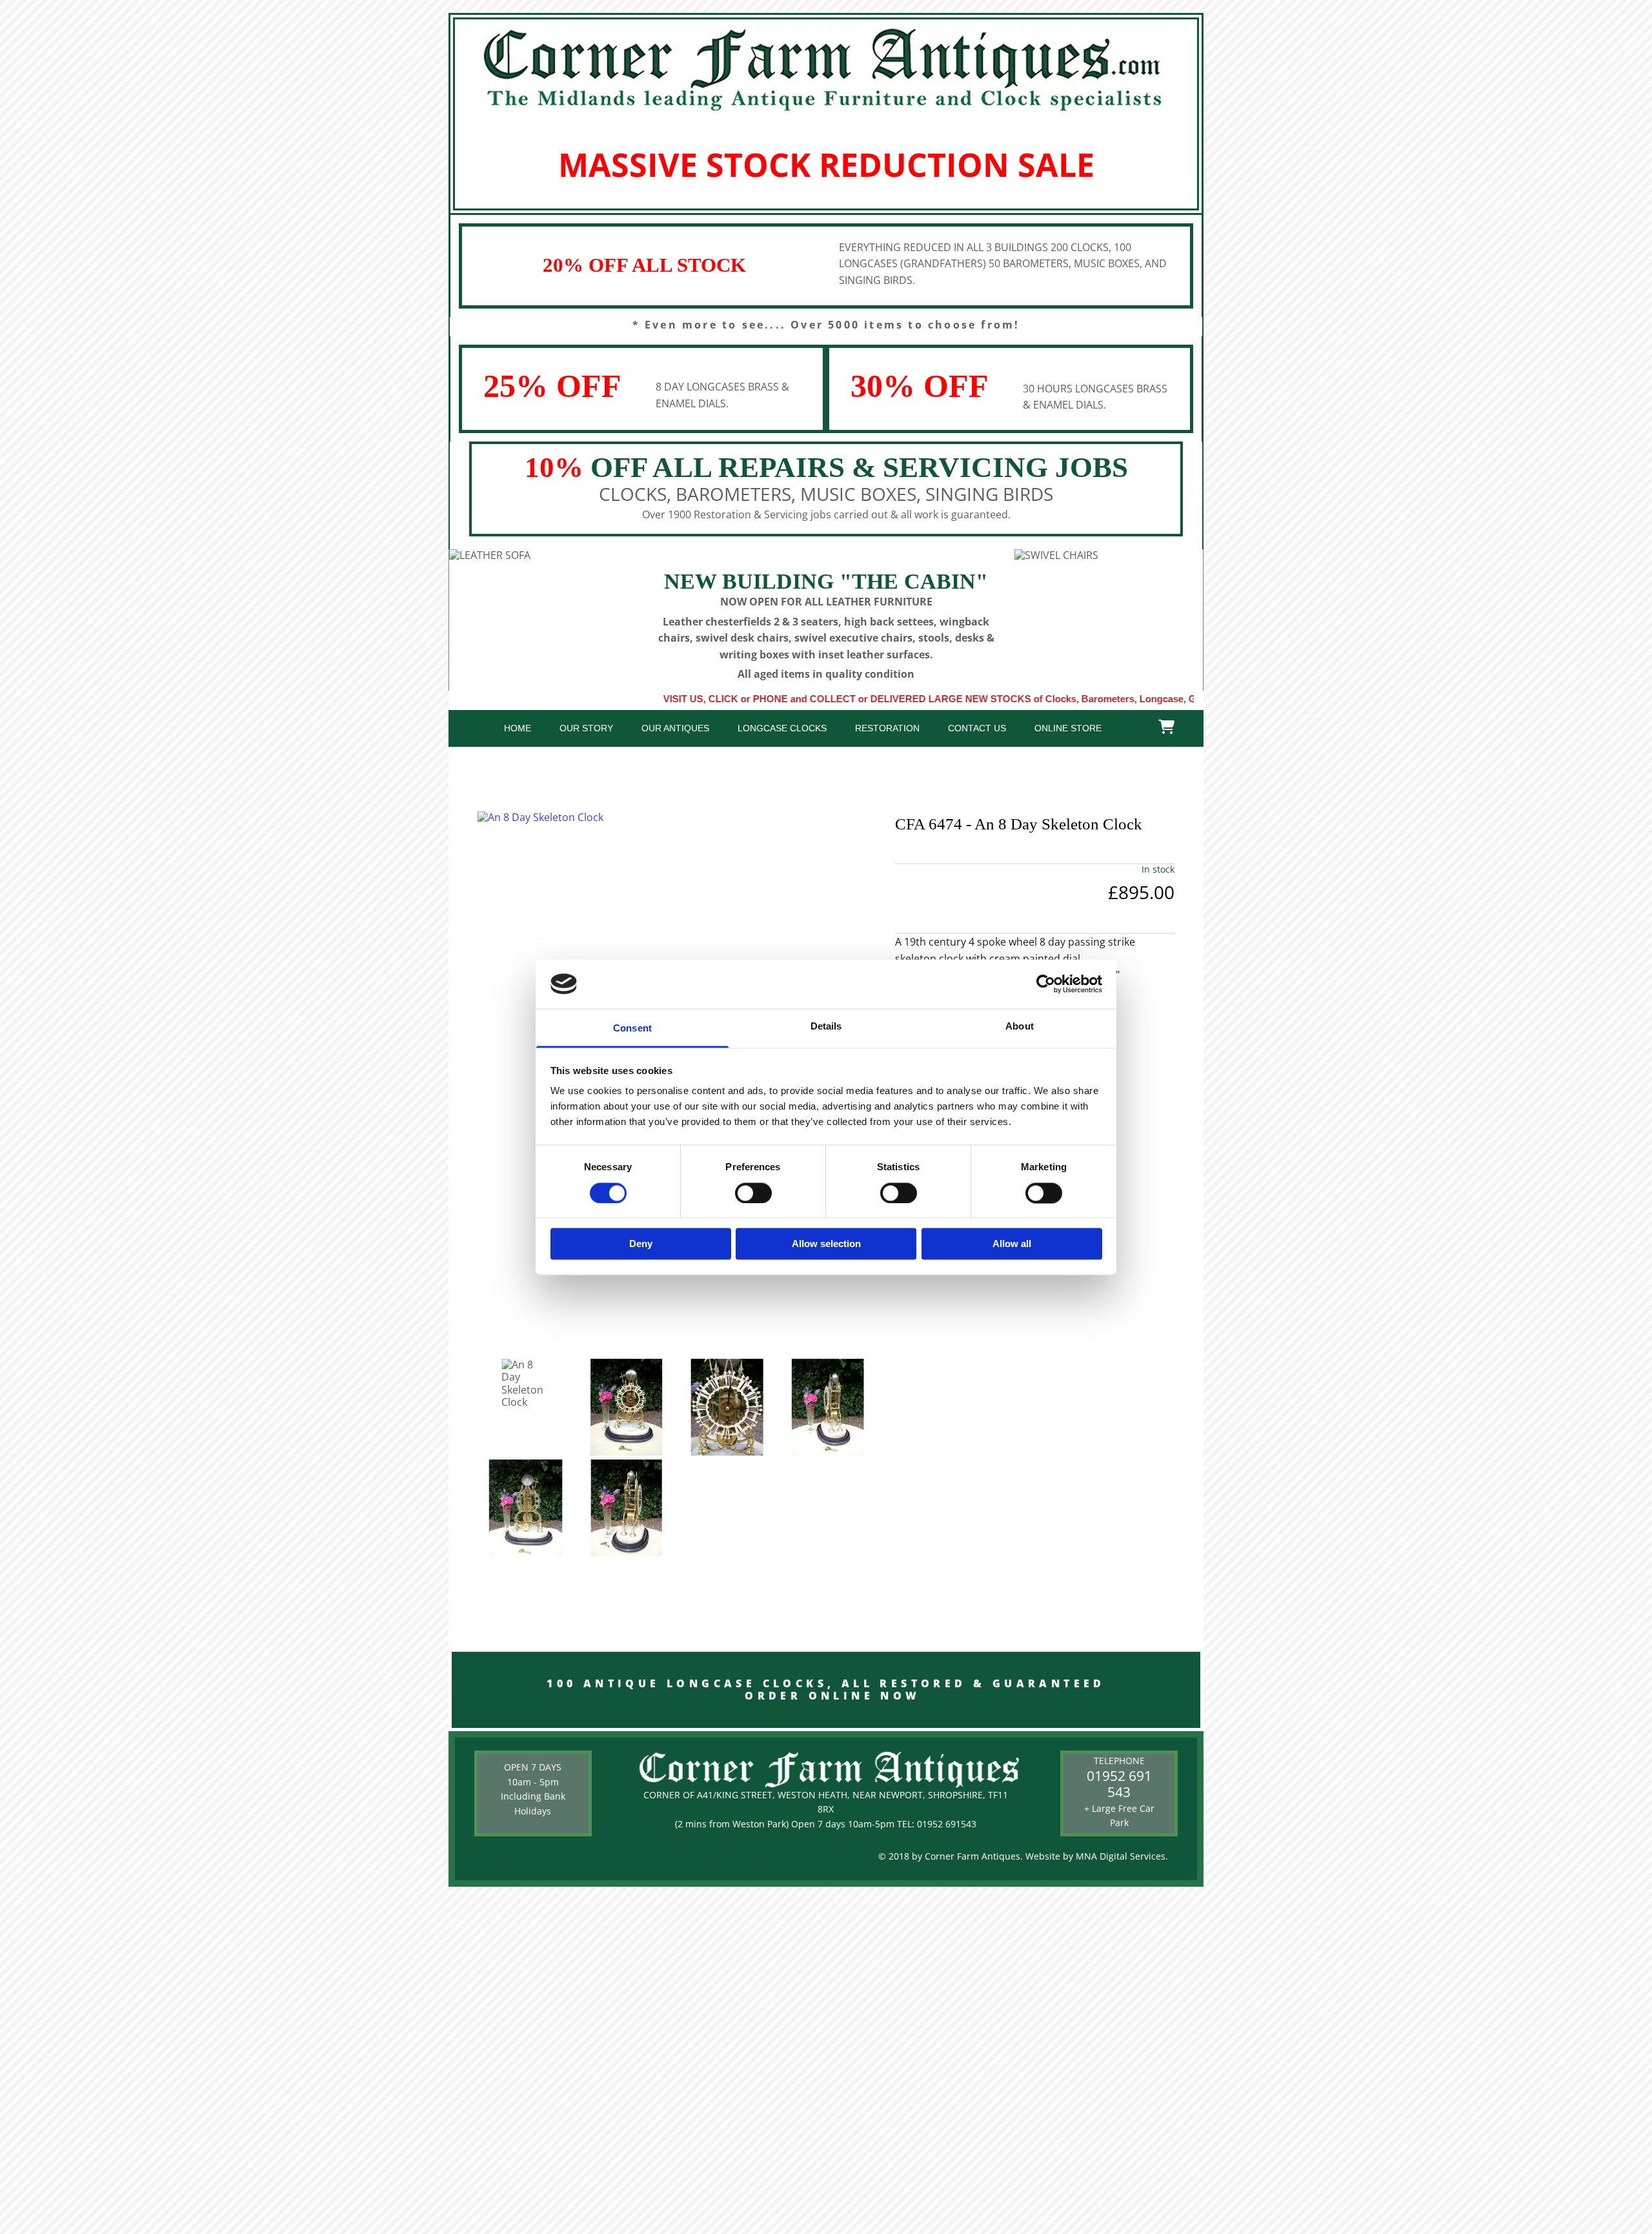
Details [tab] (826, 1027)
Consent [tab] (632, 1029)
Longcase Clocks (782, 728)
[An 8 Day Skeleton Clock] (677, 817)
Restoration (887, 728)
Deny (641, 1244)
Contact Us (977, 728)
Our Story (586, 728)
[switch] (753, 1193)
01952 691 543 (1119, 1784)
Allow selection (826, 1244)
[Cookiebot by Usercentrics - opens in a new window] (1046, 984)
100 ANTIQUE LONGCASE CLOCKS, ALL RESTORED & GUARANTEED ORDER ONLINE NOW (826, 1690)
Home (518, 728)
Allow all (1012, 1244)
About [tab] (1020, 1027)
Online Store (1068, 728)
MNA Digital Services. (1122, 1856)
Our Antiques (675, 728)
